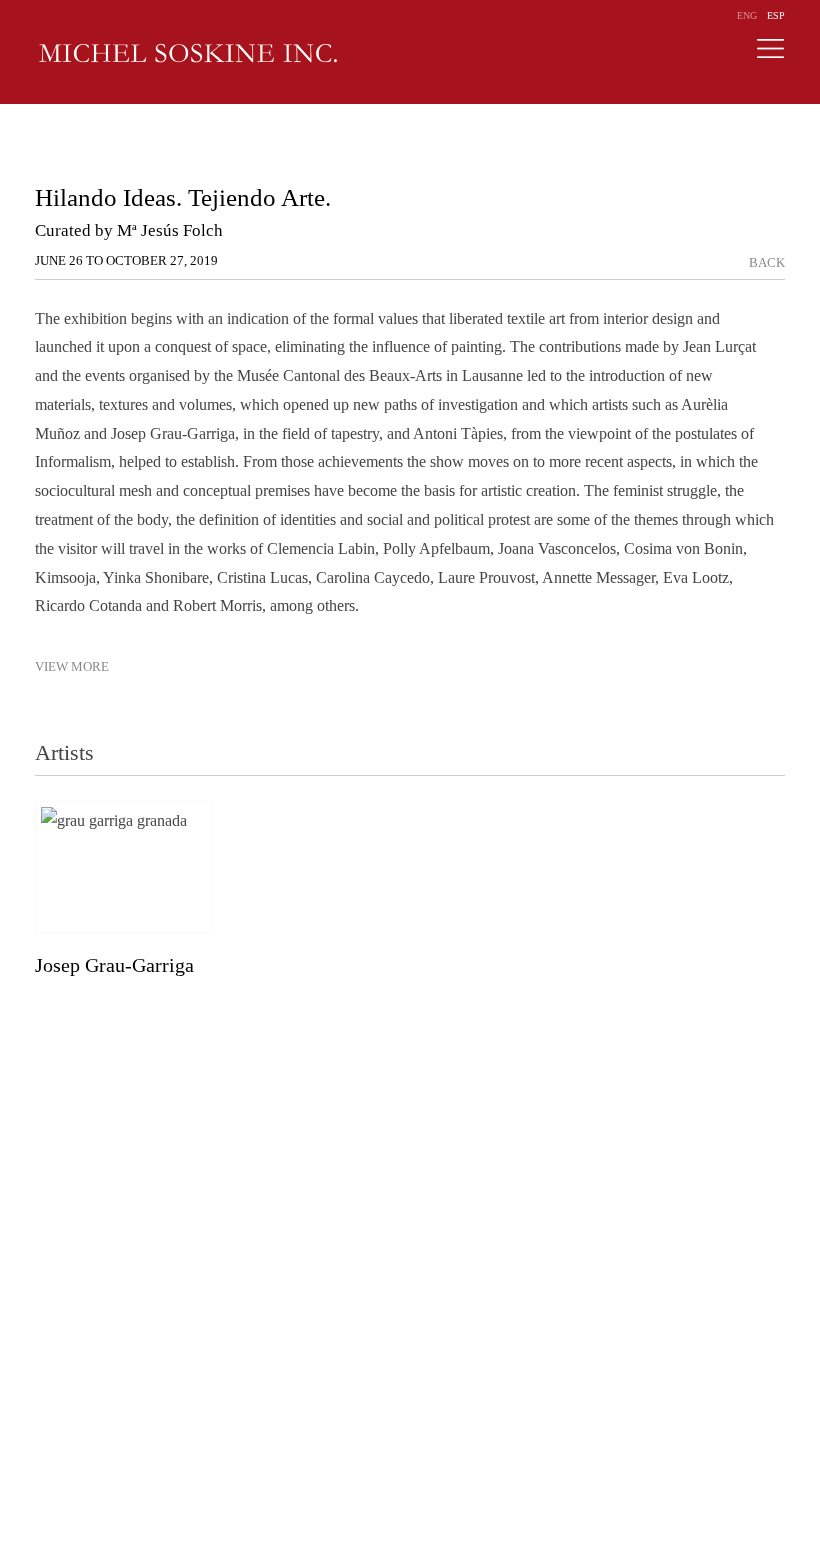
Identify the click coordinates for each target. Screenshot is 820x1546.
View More (72, 666)
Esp (776, 15)
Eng (747, 15)
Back (767, 262)
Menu (770, 54)
